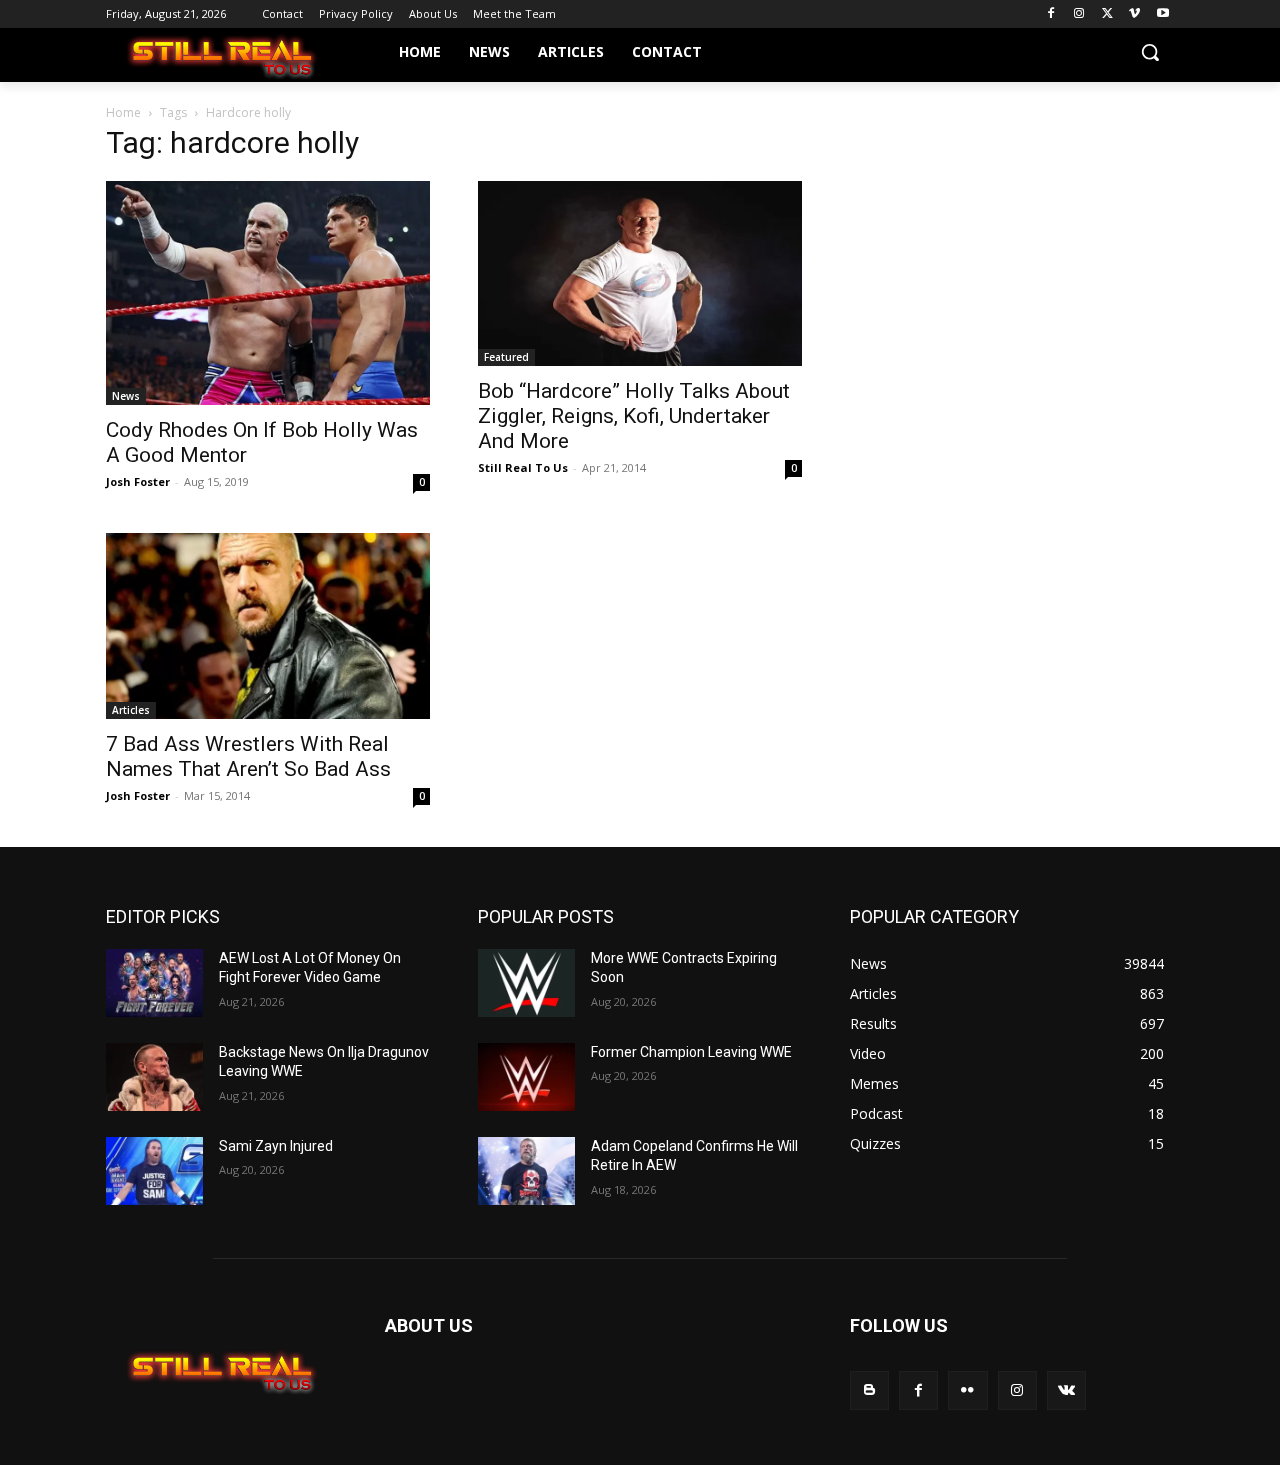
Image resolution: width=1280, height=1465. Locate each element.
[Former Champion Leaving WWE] (526, 1077)
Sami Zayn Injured (276, 1146)
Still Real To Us (523, 467)
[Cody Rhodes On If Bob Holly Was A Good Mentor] (268, 293)
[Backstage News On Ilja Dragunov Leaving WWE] (154, 1077)
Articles (131, 710)
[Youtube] (1162, 14)
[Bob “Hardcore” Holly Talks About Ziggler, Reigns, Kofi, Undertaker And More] (640, 273)
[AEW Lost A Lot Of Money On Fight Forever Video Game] (154, 983)
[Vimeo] (1134, 14)
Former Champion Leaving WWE (691, 1052)
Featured (506, 357)
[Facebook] (1051, 14)
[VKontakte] (1066, 1390)
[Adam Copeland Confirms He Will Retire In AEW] (526, 1171)
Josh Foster (138, 481)
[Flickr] (967, 1390)
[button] (1150, 52)
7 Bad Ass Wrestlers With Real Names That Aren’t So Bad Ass (248, 756)
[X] (1107, 14)
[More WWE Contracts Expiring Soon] (526, 983)
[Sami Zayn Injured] (154, 1171)
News (126, 396)
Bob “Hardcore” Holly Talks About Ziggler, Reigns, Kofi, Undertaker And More (634, 416)
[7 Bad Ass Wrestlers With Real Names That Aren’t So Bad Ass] (268, 625)
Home (123, 112)
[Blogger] (869, 1390)
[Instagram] (1079, 14)
